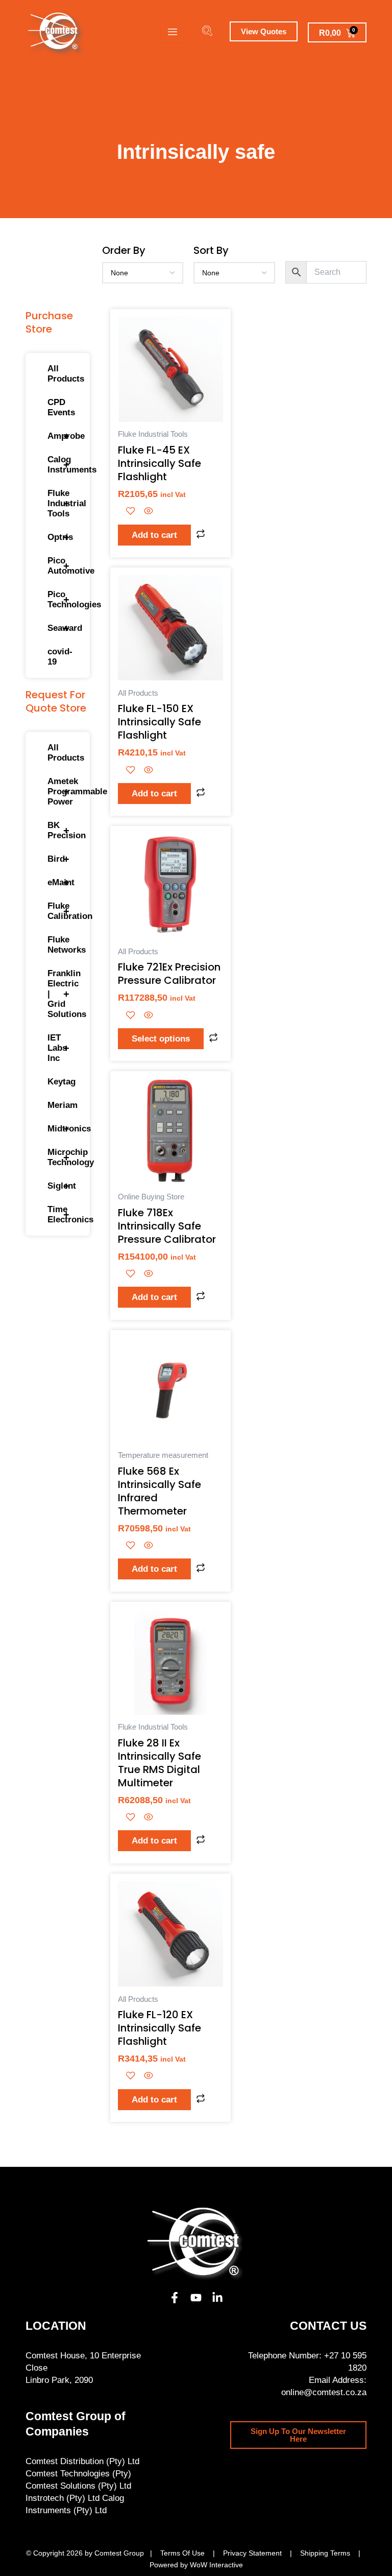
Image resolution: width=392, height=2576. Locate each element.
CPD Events (61, 407)
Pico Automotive (63, 566)
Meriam (63, 1105)
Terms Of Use (182, 2553)
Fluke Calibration (63, 911)
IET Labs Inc (58, 1048)
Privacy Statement (252, 2553)
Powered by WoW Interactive (196, 2565)
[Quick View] (147, 512)
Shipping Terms (325, 2553)
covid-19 (60, 657)
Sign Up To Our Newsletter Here (298, 2435)
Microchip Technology (63, 1157)
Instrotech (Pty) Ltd (63, 2498)
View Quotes (264, 31)
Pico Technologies (63, 599)
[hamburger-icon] (172, 33)
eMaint (61, 883)
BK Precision (63, 830)
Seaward (63, 628)
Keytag (62, 1082)
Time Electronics (63, 1214)
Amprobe (63, 436)
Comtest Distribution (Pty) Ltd (82, 2461)
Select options (161, 1039)
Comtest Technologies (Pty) (78, 2474)
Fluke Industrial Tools (63, 503)
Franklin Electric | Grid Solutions (63, 994)
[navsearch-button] (207, 32)
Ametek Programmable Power (63, 791)
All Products (63, 374)
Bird (58, 859)
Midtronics (63, 1129)
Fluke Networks (63, 945)
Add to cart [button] (154, 535)
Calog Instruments (63, 465)
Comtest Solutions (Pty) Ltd (78, 2486)
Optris (60, 537)
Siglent (62, 1186)
